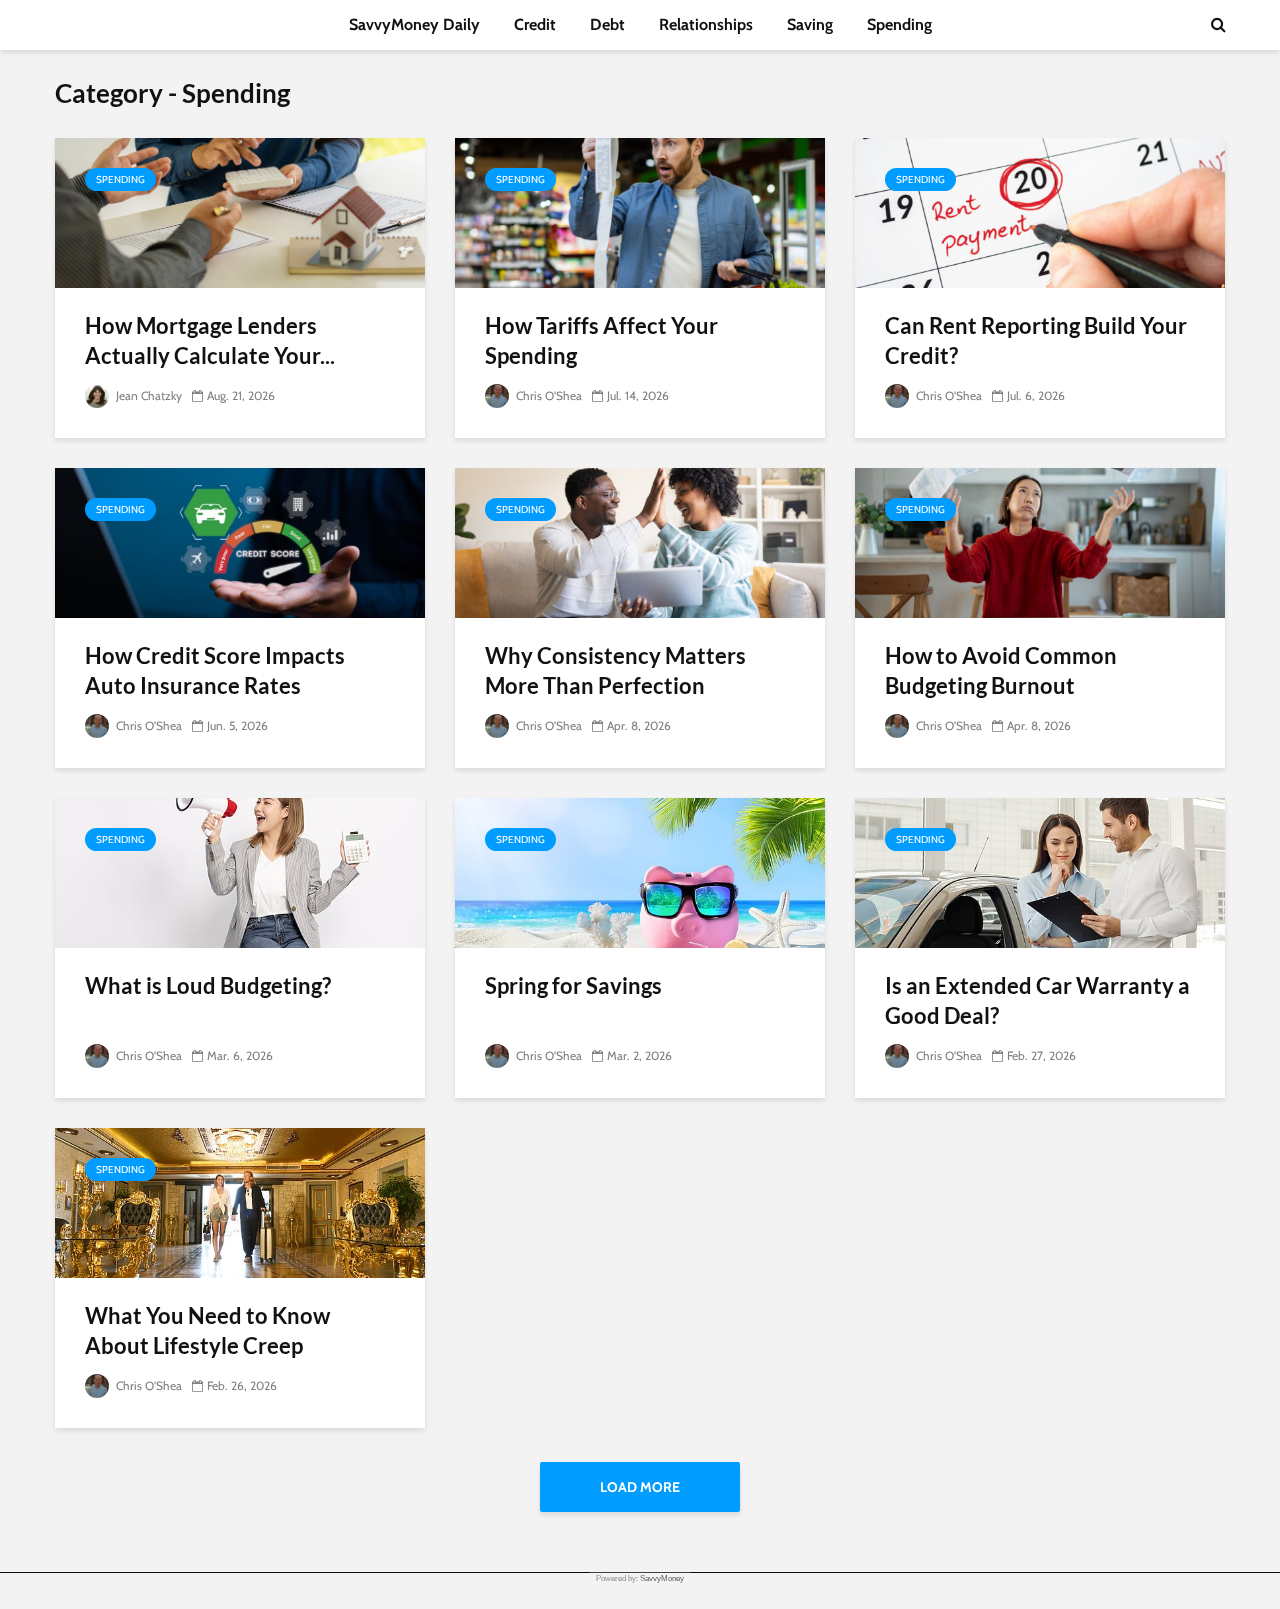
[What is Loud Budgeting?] (240, 871)
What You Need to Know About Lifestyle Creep (207, 1330)
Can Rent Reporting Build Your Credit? (1036, 340)
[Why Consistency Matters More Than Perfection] (640, 541)
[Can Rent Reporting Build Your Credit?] (1040, 211)
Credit (535, 24)
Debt (607, 24)
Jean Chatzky (147, 395)
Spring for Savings (573, 985)
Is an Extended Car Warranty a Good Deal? (1037, 1000)
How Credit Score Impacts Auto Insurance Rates (215, 670)
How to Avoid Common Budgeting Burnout (1001, 670)
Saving (810, 24)
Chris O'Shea (547, 395)
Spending (899, 24)
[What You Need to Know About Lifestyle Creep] (240, 1201)
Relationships (706, 24)
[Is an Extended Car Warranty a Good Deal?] (1040, 871)
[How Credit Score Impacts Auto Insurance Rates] (240, 541)
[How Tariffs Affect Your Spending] (640, 211)
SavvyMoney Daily (414, 24)
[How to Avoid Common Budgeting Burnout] (1040, 541)
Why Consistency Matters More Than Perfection (615, 670)
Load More (640, 1487)
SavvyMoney (662, 1578)
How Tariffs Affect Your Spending (601, 340)
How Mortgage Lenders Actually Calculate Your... (210, 340)
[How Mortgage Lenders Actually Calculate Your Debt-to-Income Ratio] (240, 211)
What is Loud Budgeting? (208, 985)
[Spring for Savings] (640, 871)
